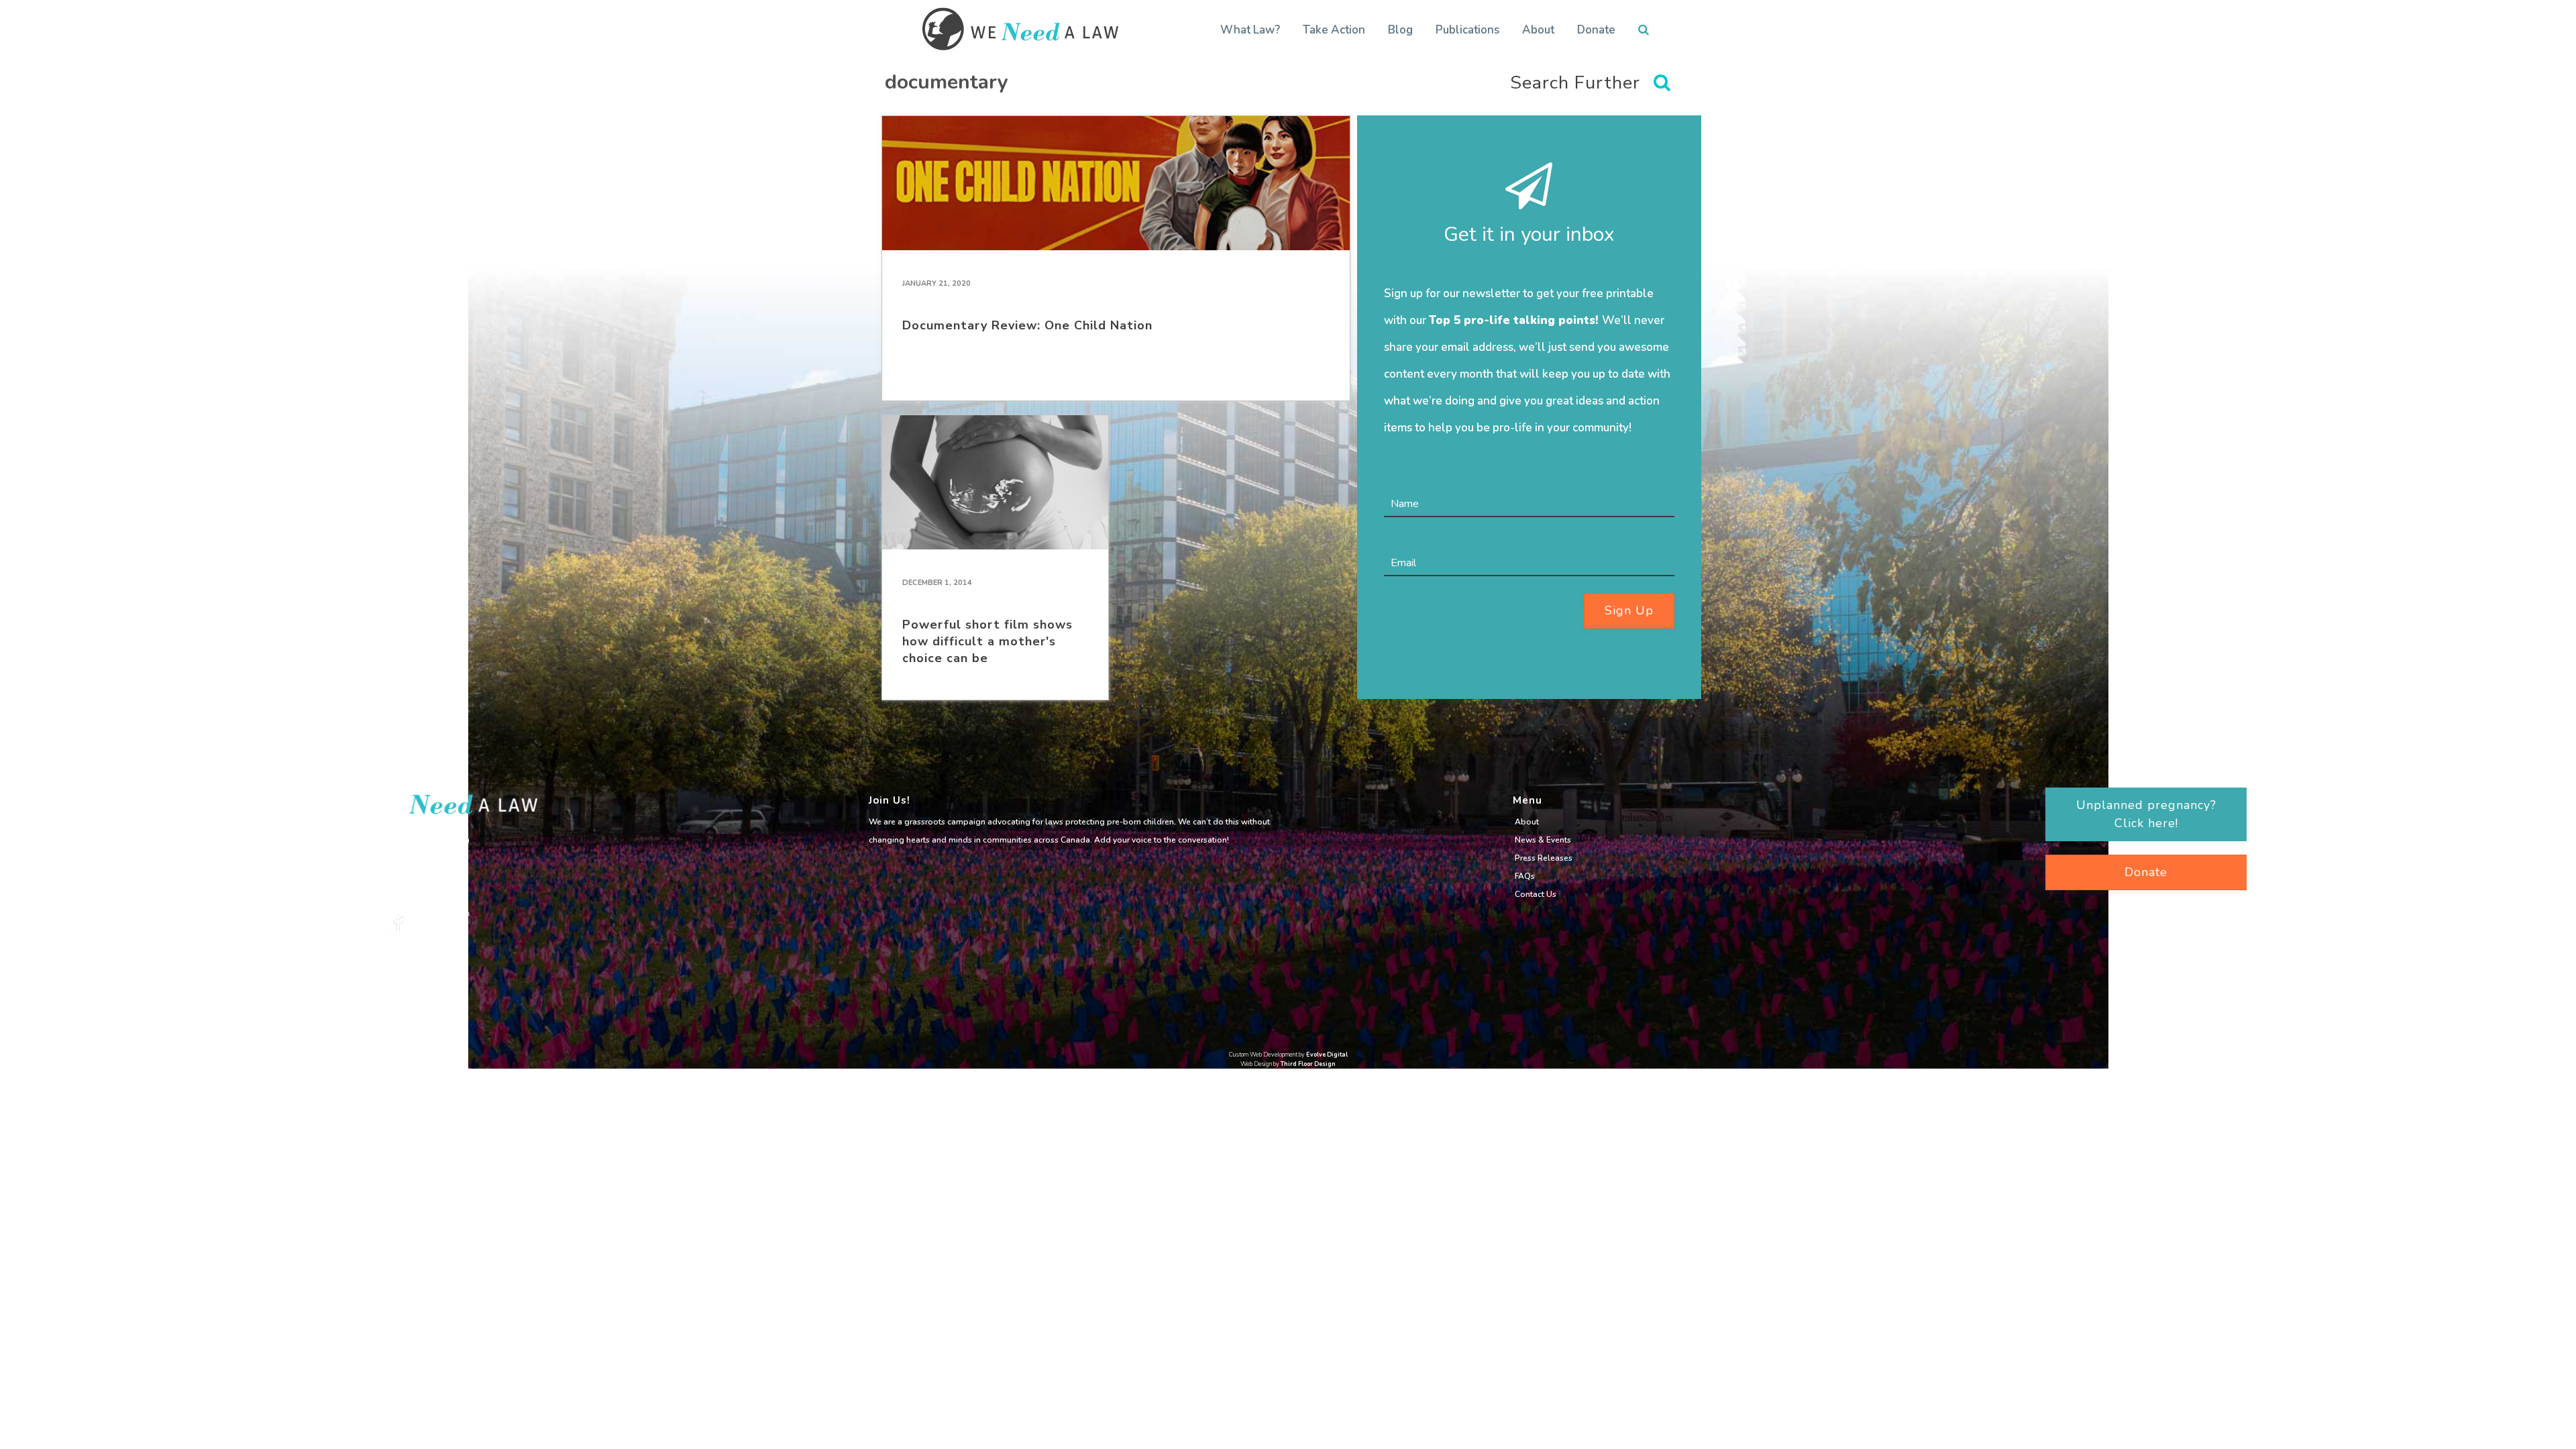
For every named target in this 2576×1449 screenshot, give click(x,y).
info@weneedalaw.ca (428, 840)
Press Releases (1544, 858)
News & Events (1543, 840)
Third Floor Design (1308, 1064)
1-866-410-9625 (418, 867)
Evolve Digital (1327, 1055)
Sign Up (1629, 610)
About (1538, 30)
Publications (1467, 30)
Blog (1400, 30)
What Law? (1250, 30)
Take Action (1334, 30)
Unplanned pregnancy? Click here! (2146, 814)
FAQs (1525, 876)
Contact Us (1536, 894)
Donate (1596, 30)
